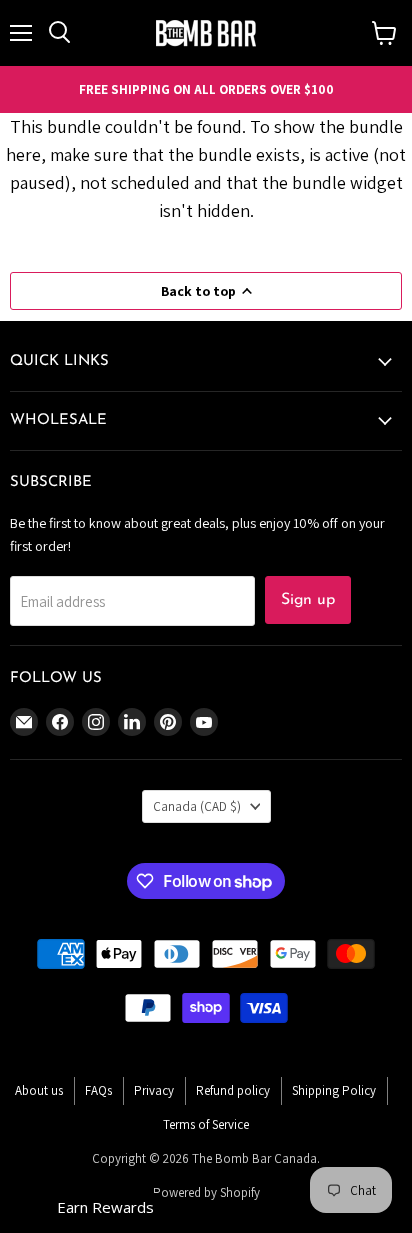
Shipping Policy (334, 1090)
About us (39, 1090)
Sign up (308, 600)
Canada (197, 806)
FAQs (98, 1090)
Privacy (154, 1090)
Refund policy (233, 1090)
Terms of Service (206, 1124)
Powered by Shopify (206, 1192)
